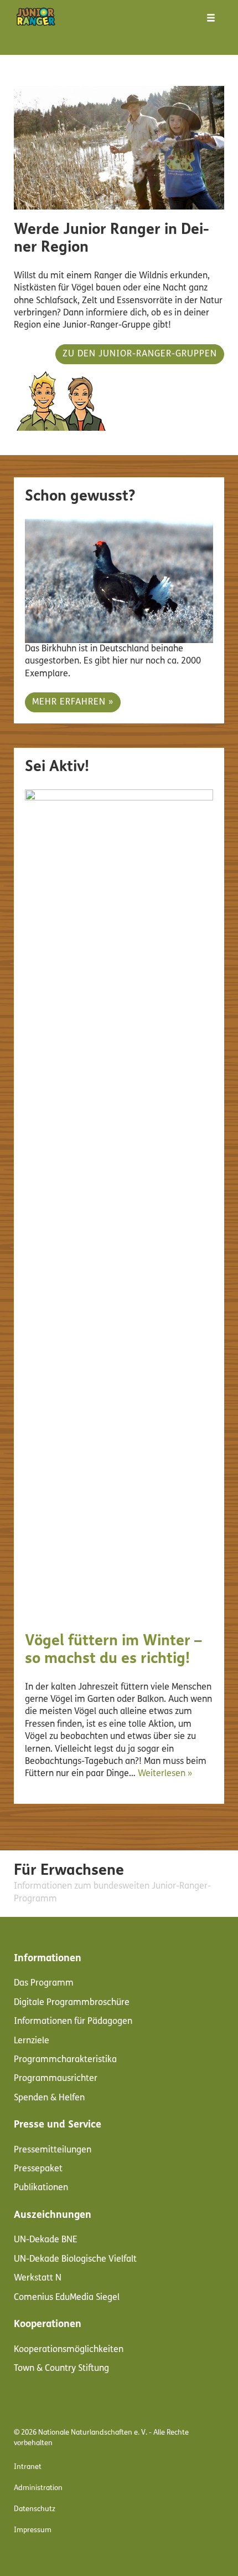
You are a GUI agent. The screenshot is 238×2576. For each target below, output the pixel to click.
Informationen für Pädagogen (73, 2022)
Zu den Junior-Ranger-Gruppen (140, 354)
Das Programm (44, 1983)
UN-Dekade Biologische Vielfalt (75, 2259)
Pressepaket (38, 2169)
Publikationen (41, 2188)
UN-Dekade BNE (46, 2240)
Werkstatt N (38, 2278)
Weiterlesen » (165, 1774)
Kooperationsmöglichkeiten (69, 2350)
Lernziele (32, 2041)
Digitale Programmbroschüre (72, 2003)
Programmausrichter (56, 2079)
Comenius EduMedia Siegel (67, 2298)
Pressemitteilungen (53, 2150)
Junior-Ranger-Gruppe (107, 325)
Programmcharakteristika (65, 2060)
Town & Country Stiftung (61, 2369)
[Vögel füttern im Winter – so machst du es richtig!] (119, 1205)
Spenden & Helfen (49, 2098)
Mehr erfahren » (73, 702)
